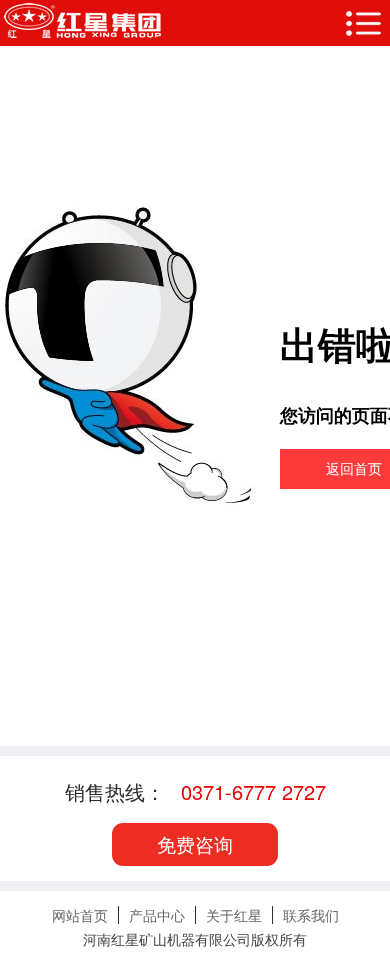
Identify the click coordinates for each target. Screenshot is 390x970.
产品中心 (157, 915)
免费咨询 (195, 843)
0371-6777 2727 (253, 791)
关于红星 (234, 915)
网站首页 (80, 915)
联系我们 (311, 915)
